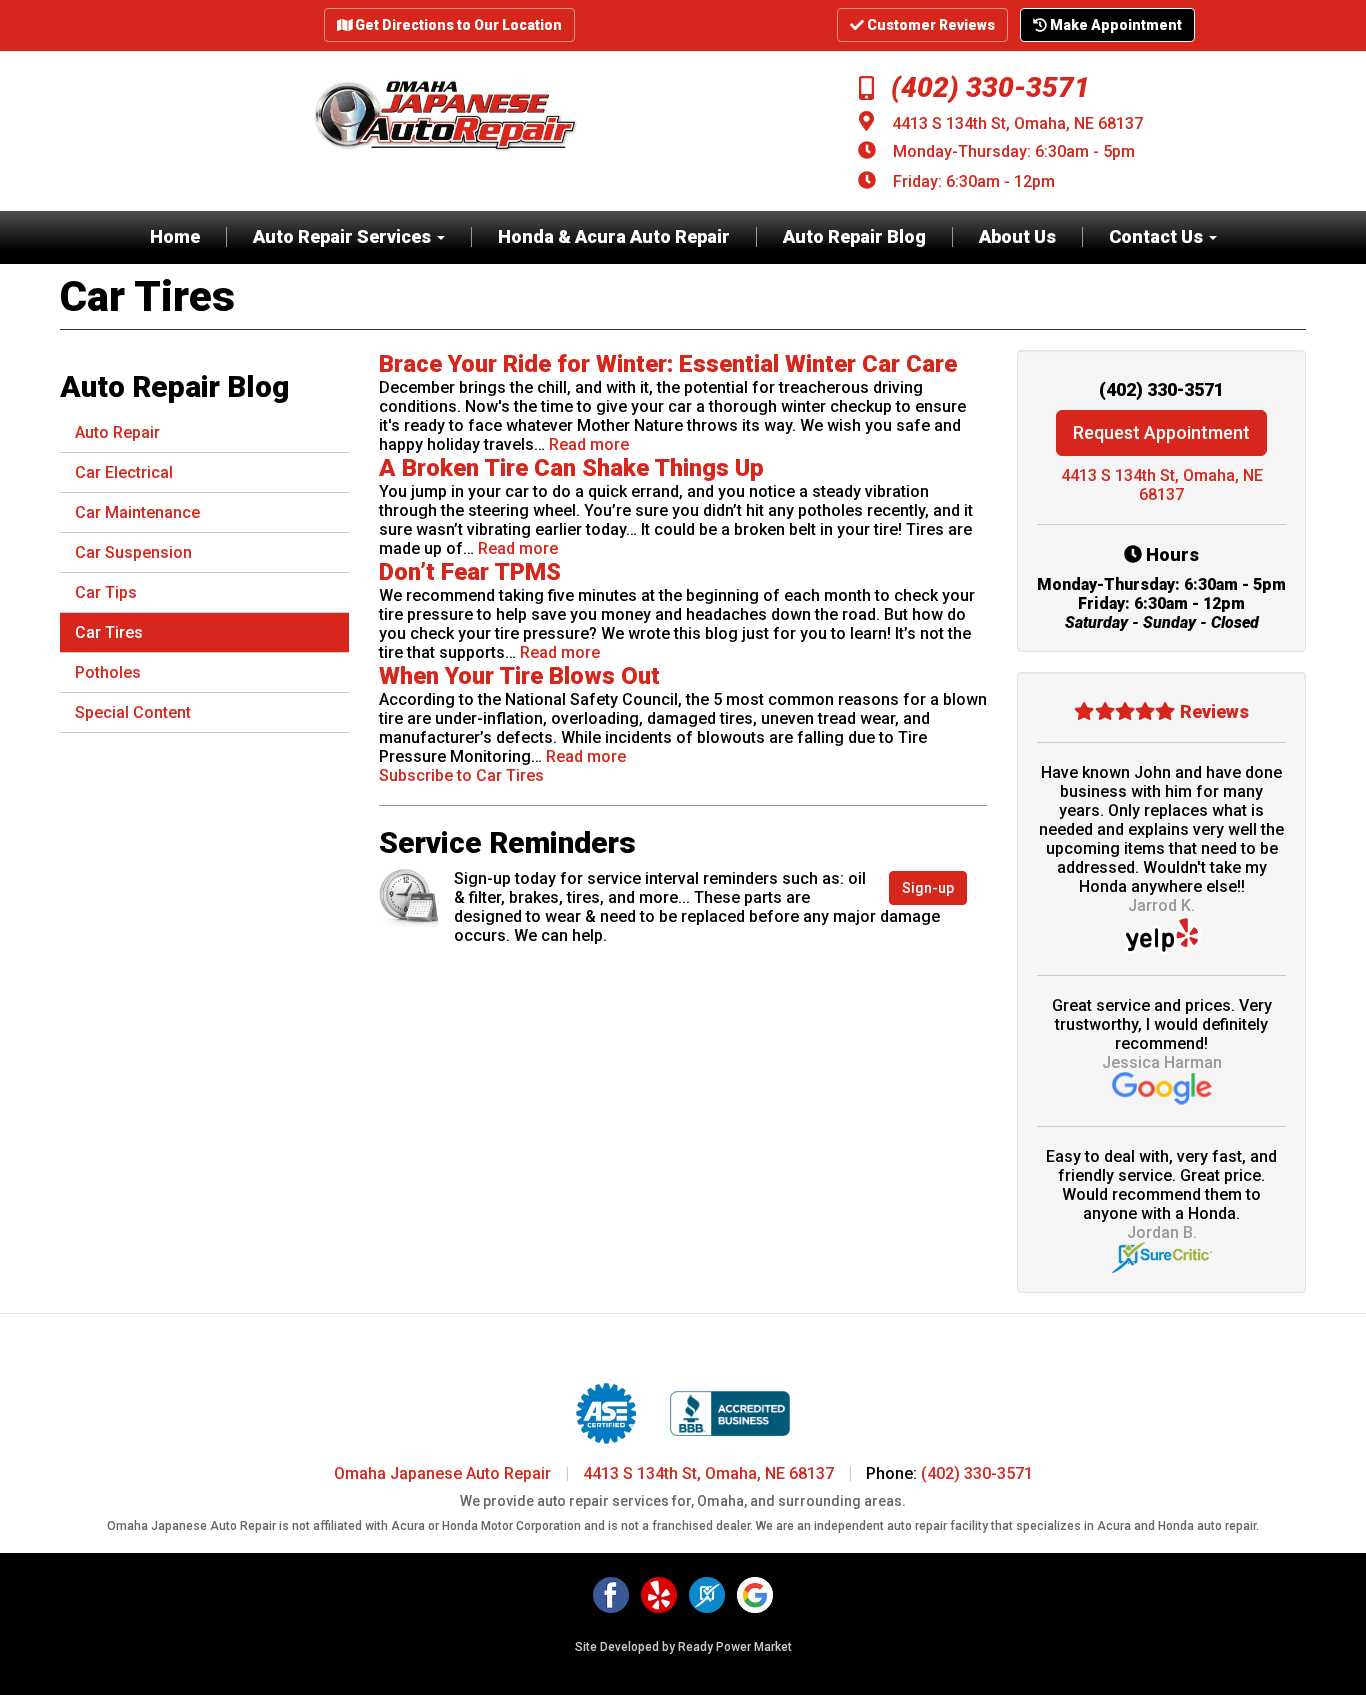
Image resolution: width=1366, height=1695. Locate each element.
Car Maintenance (137, 512)
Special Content (133, 712)
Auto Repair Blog (854, 237)
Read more (589, 444)
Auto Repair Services (344, 237)
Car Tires (109, 632)
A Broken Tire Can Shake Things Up (571, 468)
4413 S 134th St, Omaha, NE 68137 (1017, 123)
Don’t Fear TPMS (470, 572)
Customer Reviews (929, 25)
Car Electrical (124, 472)
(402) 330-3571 (987, 87)
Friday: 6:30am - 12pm (974, 181)
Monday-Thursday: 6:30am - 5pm (1014, 151)
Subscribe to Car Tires (461, 775)
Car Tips (106, 592)
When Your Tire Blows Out (519, 676)
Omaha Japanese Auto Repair (442, 1473)
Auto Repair (117, 432)
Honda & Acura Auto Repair (614, 237)
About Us (1017, 237)
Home (175, 237)
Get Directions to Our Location (457, 25)
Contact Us (1158, 237)
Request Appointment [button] (1161, 432)
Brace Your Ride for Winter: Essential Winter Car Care (668, 364)
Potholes (108, 672)
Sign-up (928, 888)
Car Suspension (133, 552)
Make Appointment (1114, 25)
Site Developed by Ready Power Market (683, 1647)
